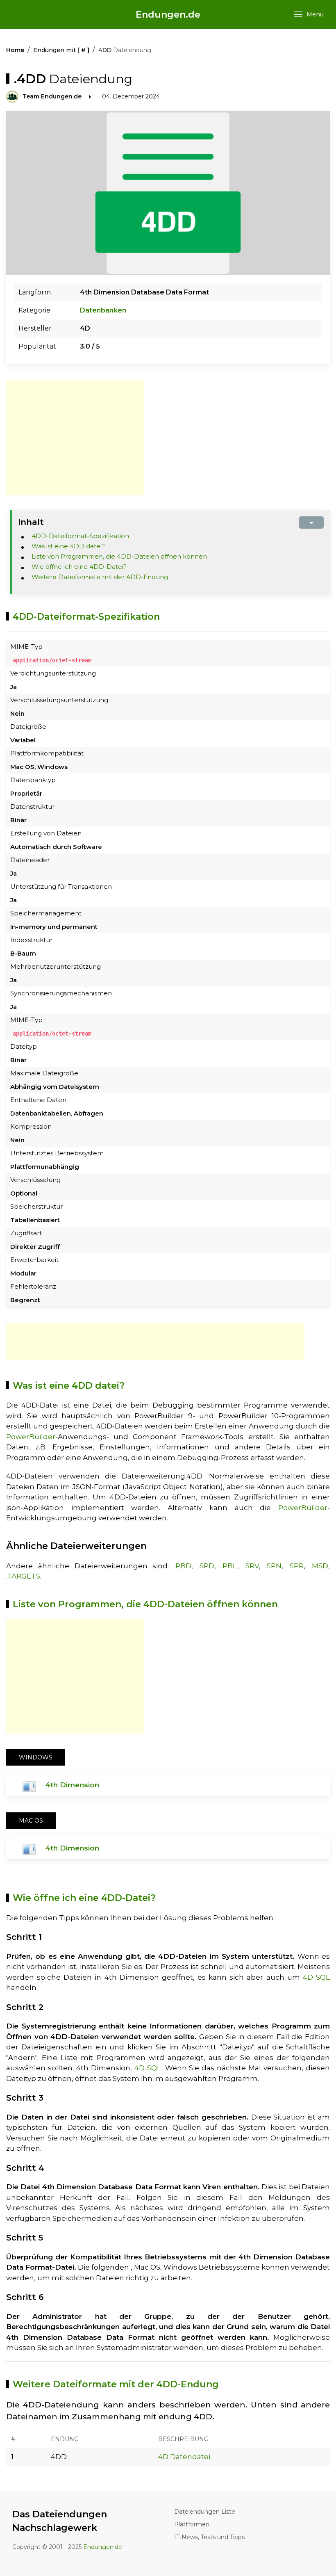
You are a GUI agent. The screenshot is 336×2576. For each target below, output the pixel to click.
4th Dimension (72, 1785)
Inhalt (31, 522)
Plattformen (192, 2524)
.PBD (183, 1566)
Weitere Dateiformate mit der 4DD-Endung (100, 577)
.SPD (206, 1566)
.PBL (229, 1566)
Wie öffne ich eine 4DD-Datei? (79, 567)
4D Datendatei (184, 2457)
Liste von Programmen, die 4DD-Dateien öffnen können (119, 556)
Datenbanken (103, 310)
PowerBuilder (31, 1437)
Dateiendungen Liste (205, 2512)
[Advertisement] (75, 438)
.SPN (274, 1566)
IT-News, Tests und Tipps (209, 2537)
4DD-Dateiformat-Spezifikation (80, 536)
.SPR (296, 1566)
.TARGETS (23, 1576)
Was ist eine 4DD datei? (68, 546)
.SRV (252, 1566)
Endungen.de (168, 15)
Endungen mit (61, 50)
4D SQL (316, 1977)
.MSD (319, 1566)
